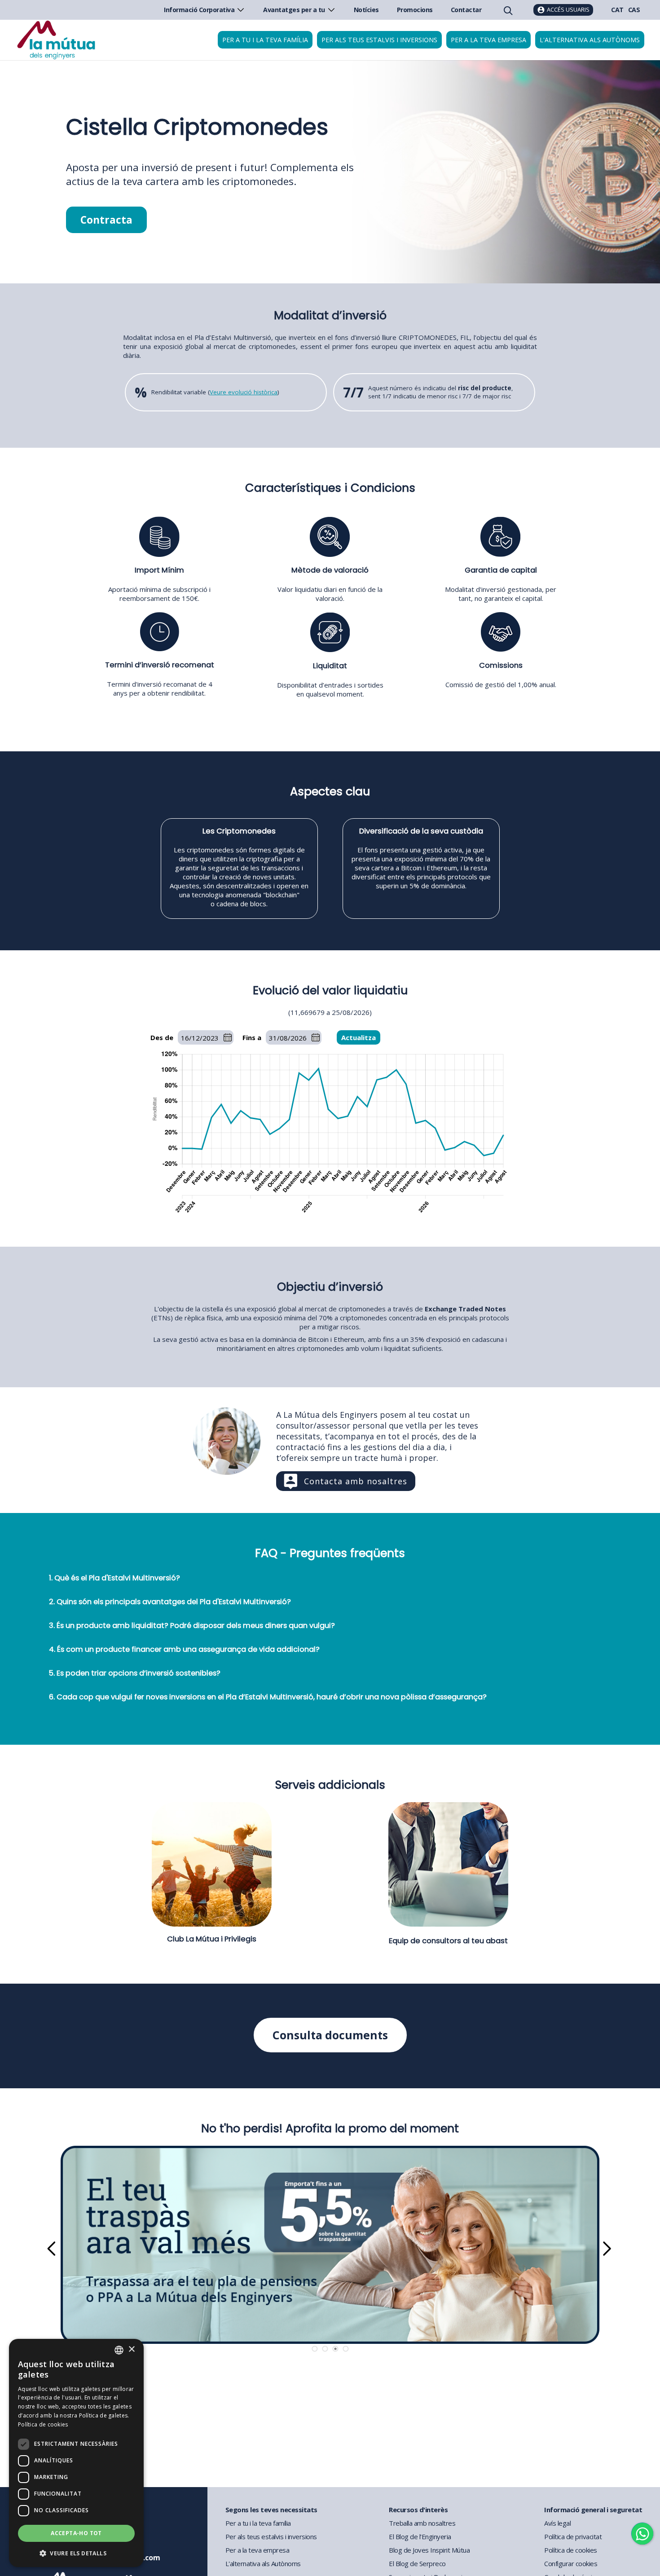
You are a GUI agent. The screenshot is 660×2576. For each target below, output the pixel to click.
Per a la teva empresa (488, 40)
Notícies (366, 10)
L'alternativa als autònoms (590, 40)
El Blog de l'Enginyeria (420, 2536)
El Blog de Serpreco (417, 2563)
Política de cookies (571, 2550)
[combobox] (119, 2350)
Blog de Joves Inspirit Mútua (429, 2550)
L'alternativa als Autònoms (263, 2563)
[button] (76, 2553)
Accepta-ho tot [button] (76, 2533)
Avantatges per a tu (294, 10)
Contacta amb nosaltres (356, 1481)
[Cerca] (507, 10)
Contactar (466, 10)
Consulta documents (330, 2035)
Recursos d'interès (418, 2510)
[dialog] (76, 2453)
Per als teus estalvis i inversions (379, 40)
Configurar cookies (571, 2563)
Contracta (106, 220)
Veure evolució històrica (244, 392)
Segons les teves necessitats (271, 2510)
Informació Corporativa (199, 10)
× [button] (131, 2349)
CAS (634, 10)
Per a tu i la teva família (265, 40)
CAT (617, 10)
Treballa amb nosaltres (422, 2523)
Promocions (415, 10)
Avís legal (557, 2523)
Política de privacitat (573, 2536)
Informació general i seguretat (593, 2510)
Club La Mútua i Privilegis (212, 1939)
